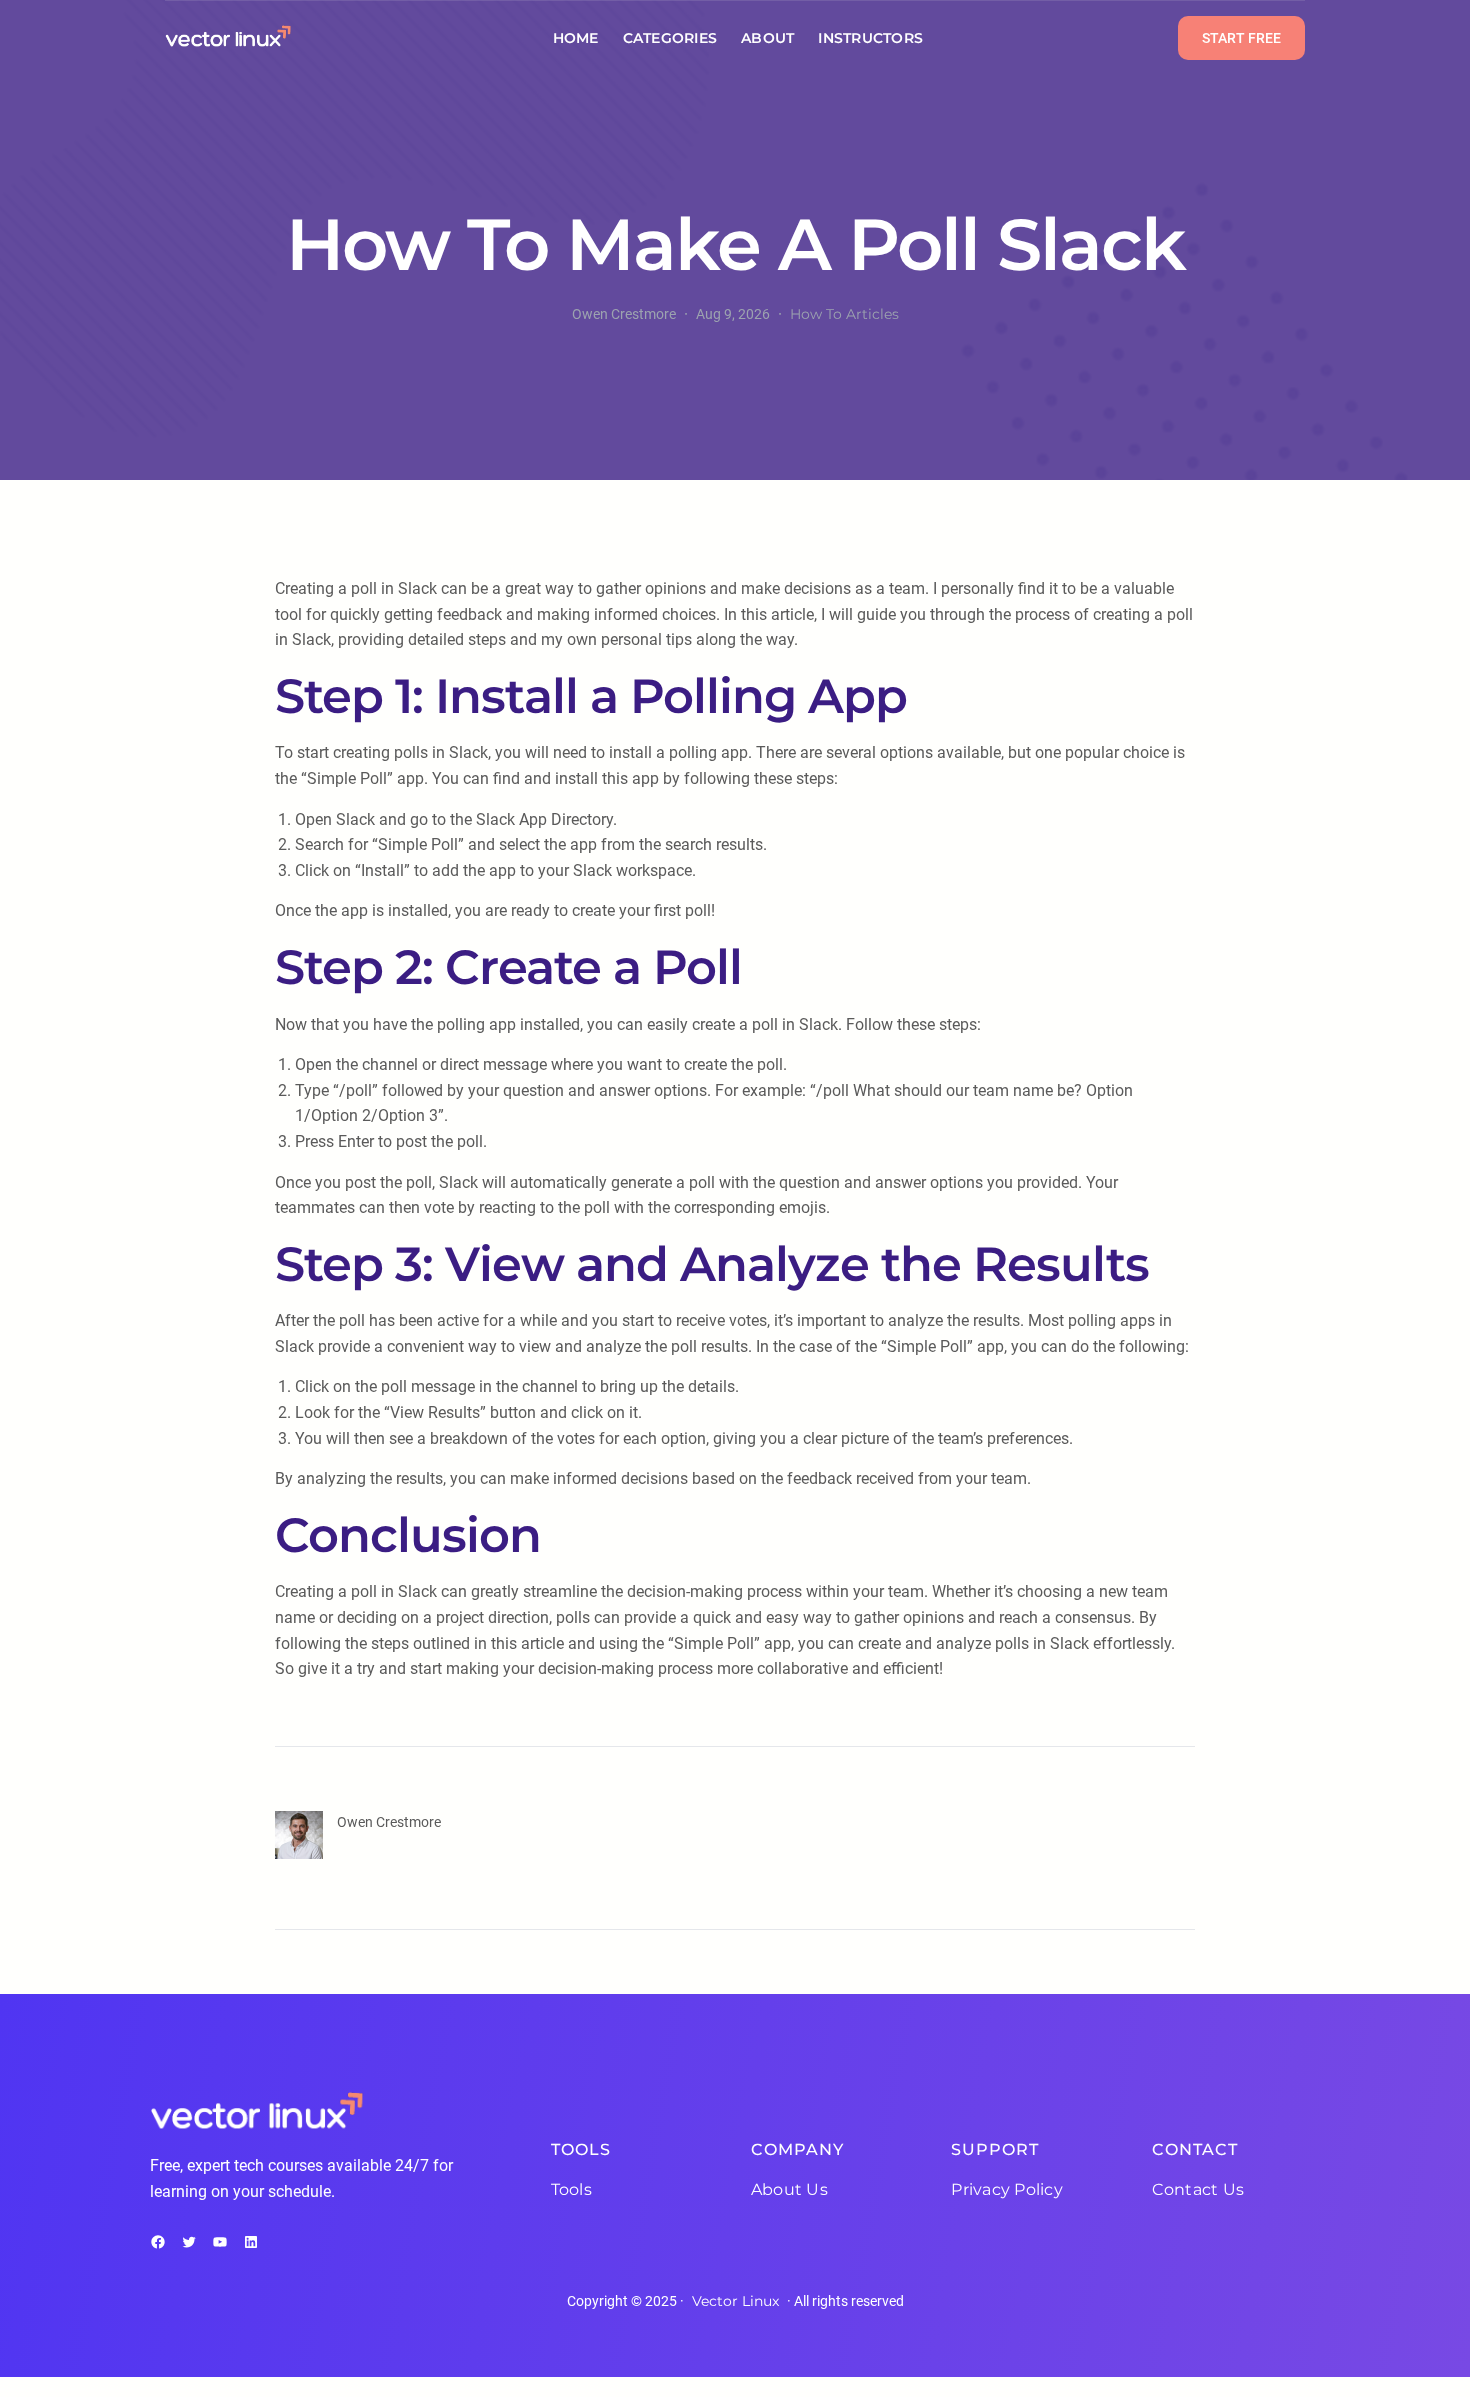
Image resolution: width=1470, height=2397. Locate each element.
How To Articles (844, 314)
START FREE (1241, 38)
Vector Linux (735, 2301)
